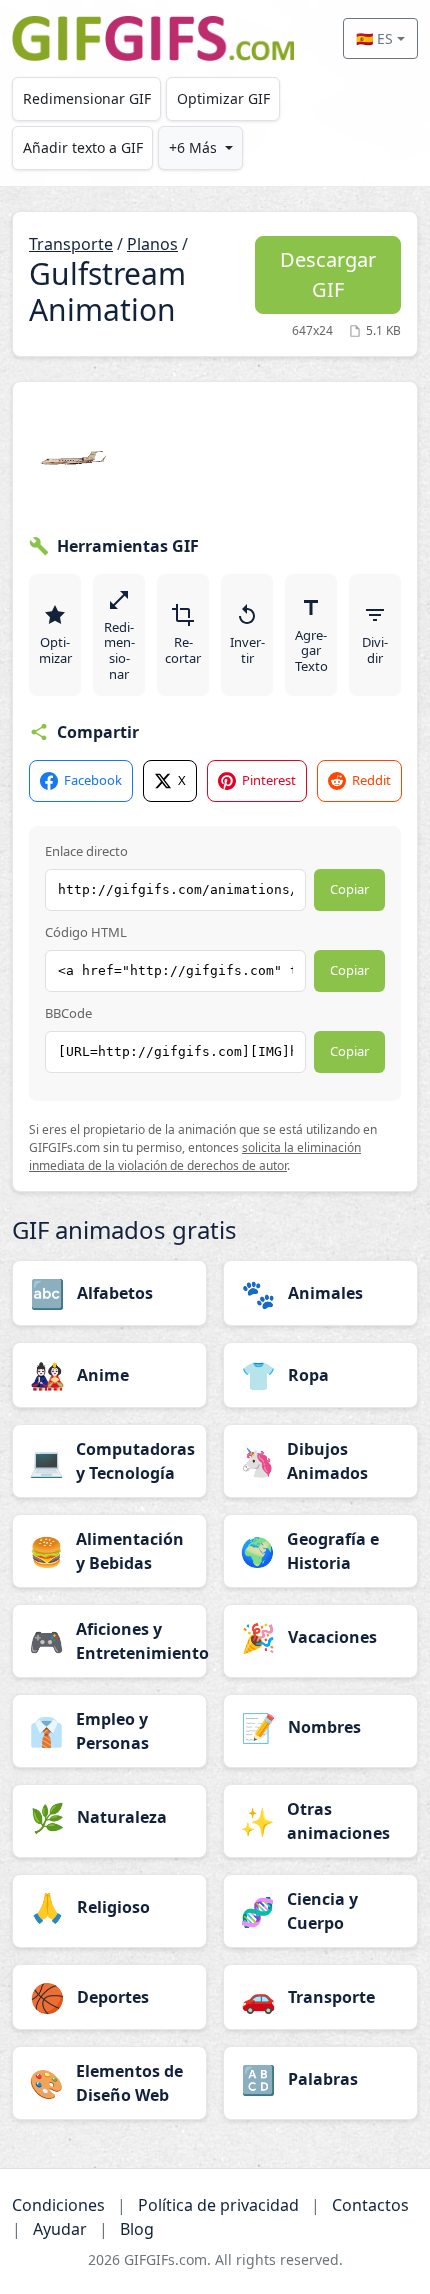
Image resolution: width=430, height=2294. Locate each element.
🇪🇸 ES (374, 38)
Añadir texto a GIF (83, 147)
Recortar (183, 650)
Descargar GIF (328, 274)
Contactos (370, 2205)
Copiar (349, 889)
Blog (137, 2229)
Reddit (371, 780)
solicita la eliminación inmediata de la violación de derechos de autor (195, 1156)
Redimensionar (119, 650)
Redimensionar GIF (87, 98)
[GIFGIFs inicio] (153, 38)
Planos (152, 244)
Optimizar (55, 650)
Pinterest (269, 780)
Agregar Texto (311, 650)
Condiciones (58, 2205)
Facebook (93, 780)
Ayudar (60, 2229)
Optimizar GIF (223, 98)
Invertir (247, 650)
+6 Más (193, 147)
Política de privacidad (218, 2205)
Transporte (71, 244)
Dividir (375, 650)
